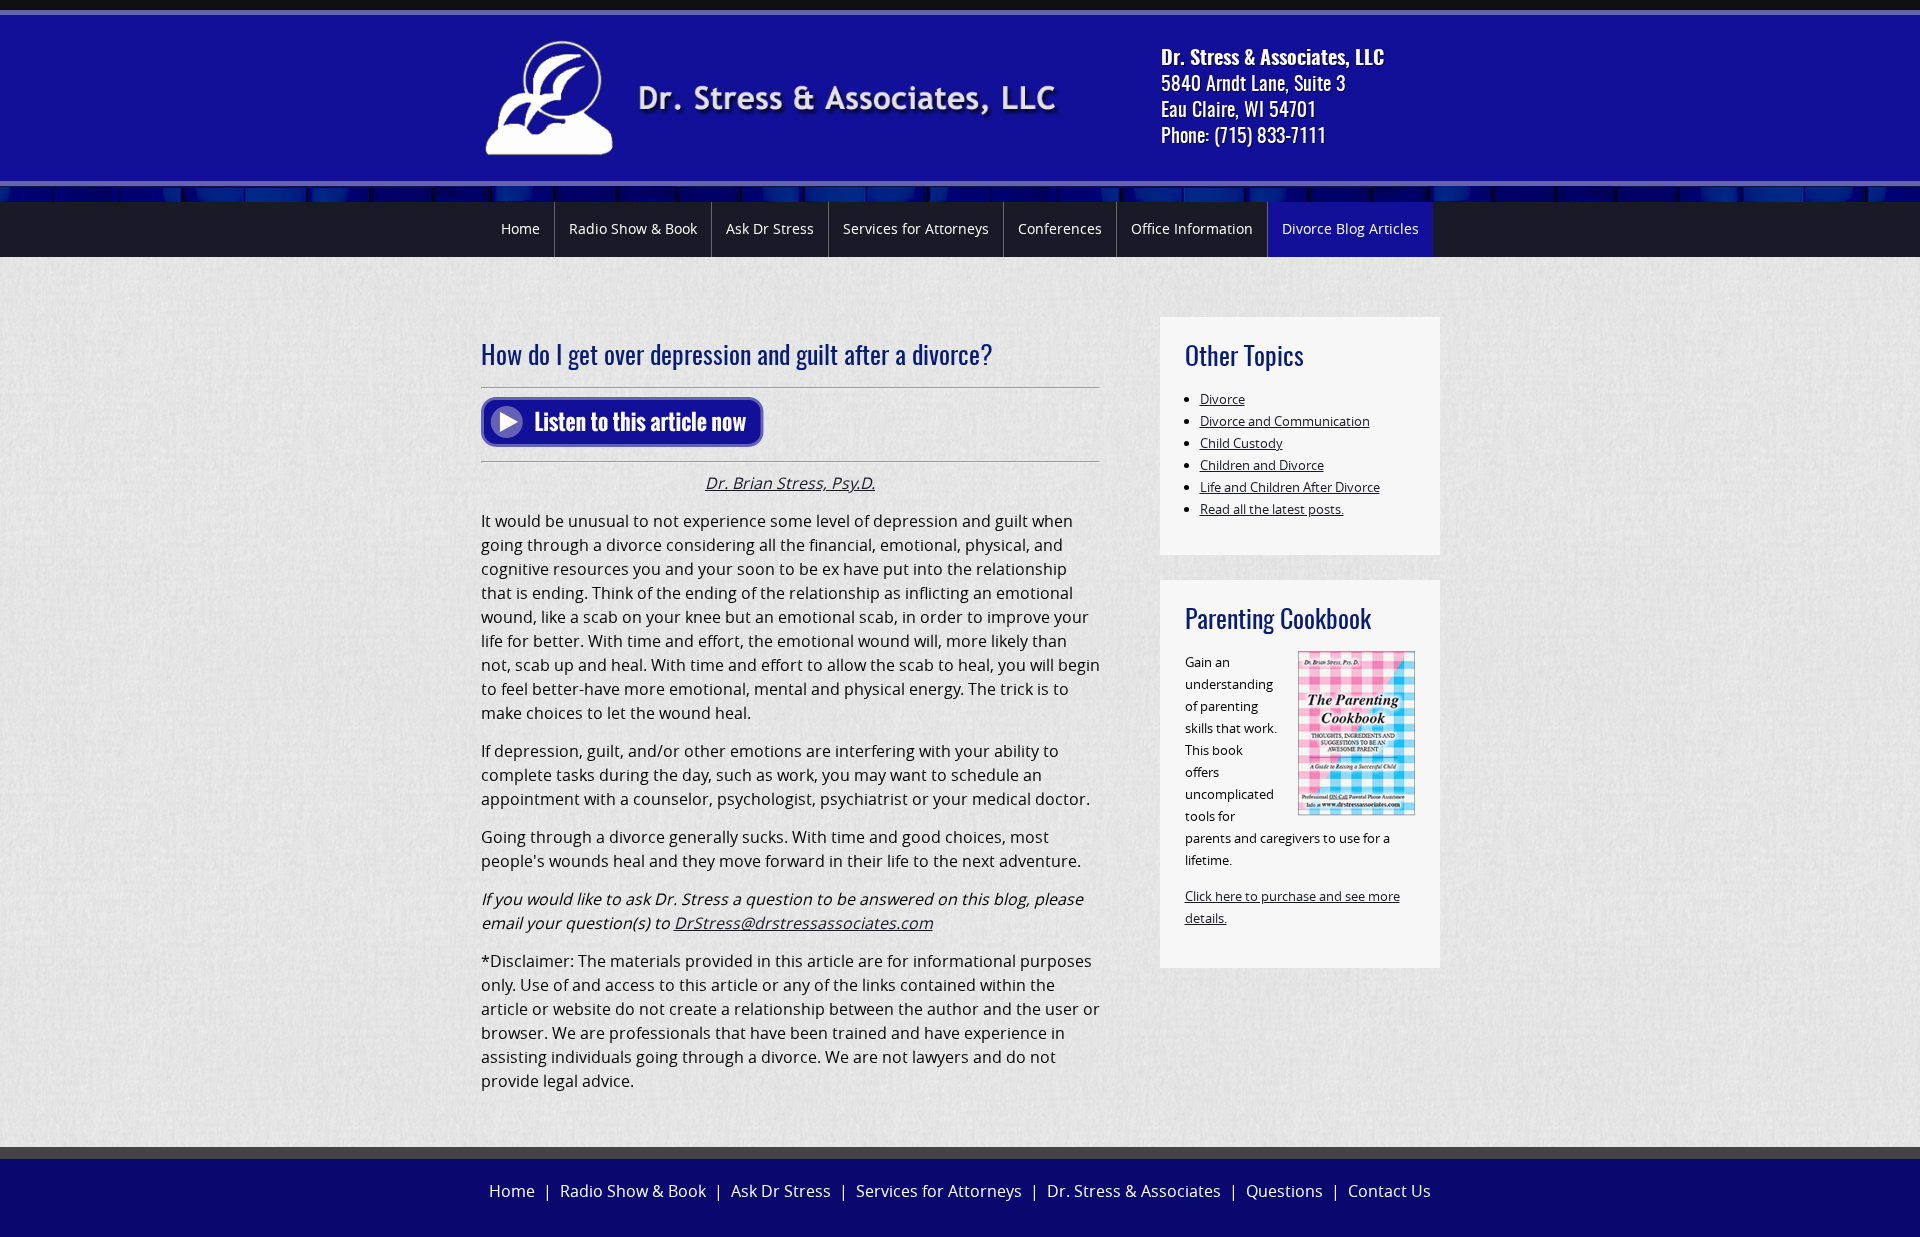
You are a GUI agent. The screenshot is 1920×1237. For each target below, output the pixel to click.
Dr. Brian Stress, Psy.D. (790, 483)
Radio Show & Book (633, 228)
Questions (1284, 1191)
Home (520, 228)
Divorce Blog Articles (1350, 228)
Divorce (1222, 399)
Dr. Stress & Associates (1134, 1191)
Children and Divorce (1262, 465)
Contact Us (1389, 1191)
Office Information (1192, 228)
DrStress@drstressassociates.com (803, 923)
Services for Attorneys (916, 228)
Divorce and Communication (1285, 421)
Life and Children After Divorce (1290, 487)
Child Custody (1241, 443)
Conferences (1060, 228)
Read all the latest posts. (1272, 509)
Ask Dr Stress (770, 228)
